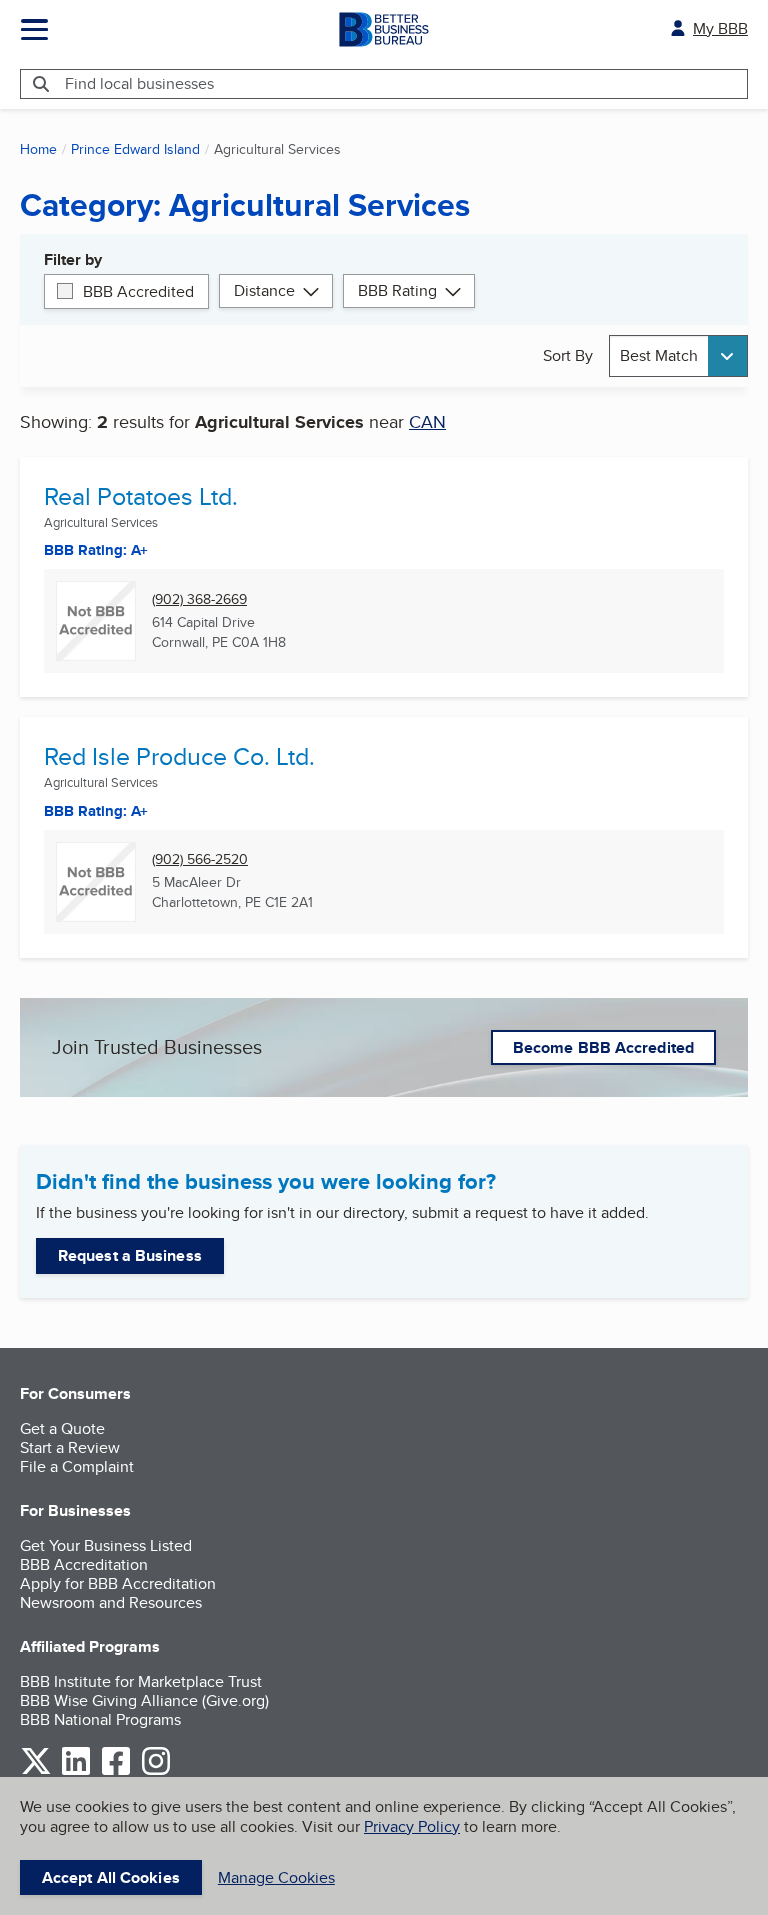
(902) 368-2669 (199, 599)
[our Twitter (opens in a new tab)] (36, 1771)
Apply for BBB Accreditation (118, 1583)
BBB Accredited (138, 291)
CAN (427, 421)
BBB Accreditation (84, 1564)
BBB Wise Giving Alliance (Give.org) (144, 1700)
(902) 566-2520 (200, 859)
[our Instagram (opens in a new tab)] (156, 1771)
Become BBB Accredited (603, 1047)
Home (38, 149)
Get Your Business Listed (106, 1545)
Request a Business (130, 1255)
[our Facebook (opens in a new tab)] (116, 1771)
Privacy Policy (412, 1826)
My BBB (720, 28)
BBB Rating (397, 290)
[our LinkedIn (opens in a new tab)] (76, 1771)
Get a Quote (62, 1428)
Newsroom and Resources (111, 1602)
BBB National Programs (100, 1719)
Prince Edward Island (135, 149)
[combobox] (678, 355)
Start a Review (70, 1447)
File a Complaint (77, 1466)
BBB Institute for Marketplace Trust (141, 1681)
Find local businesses (139, 83)
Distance (264, 290)
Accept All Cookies (111, 1877)
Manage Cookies (276, 1877)
